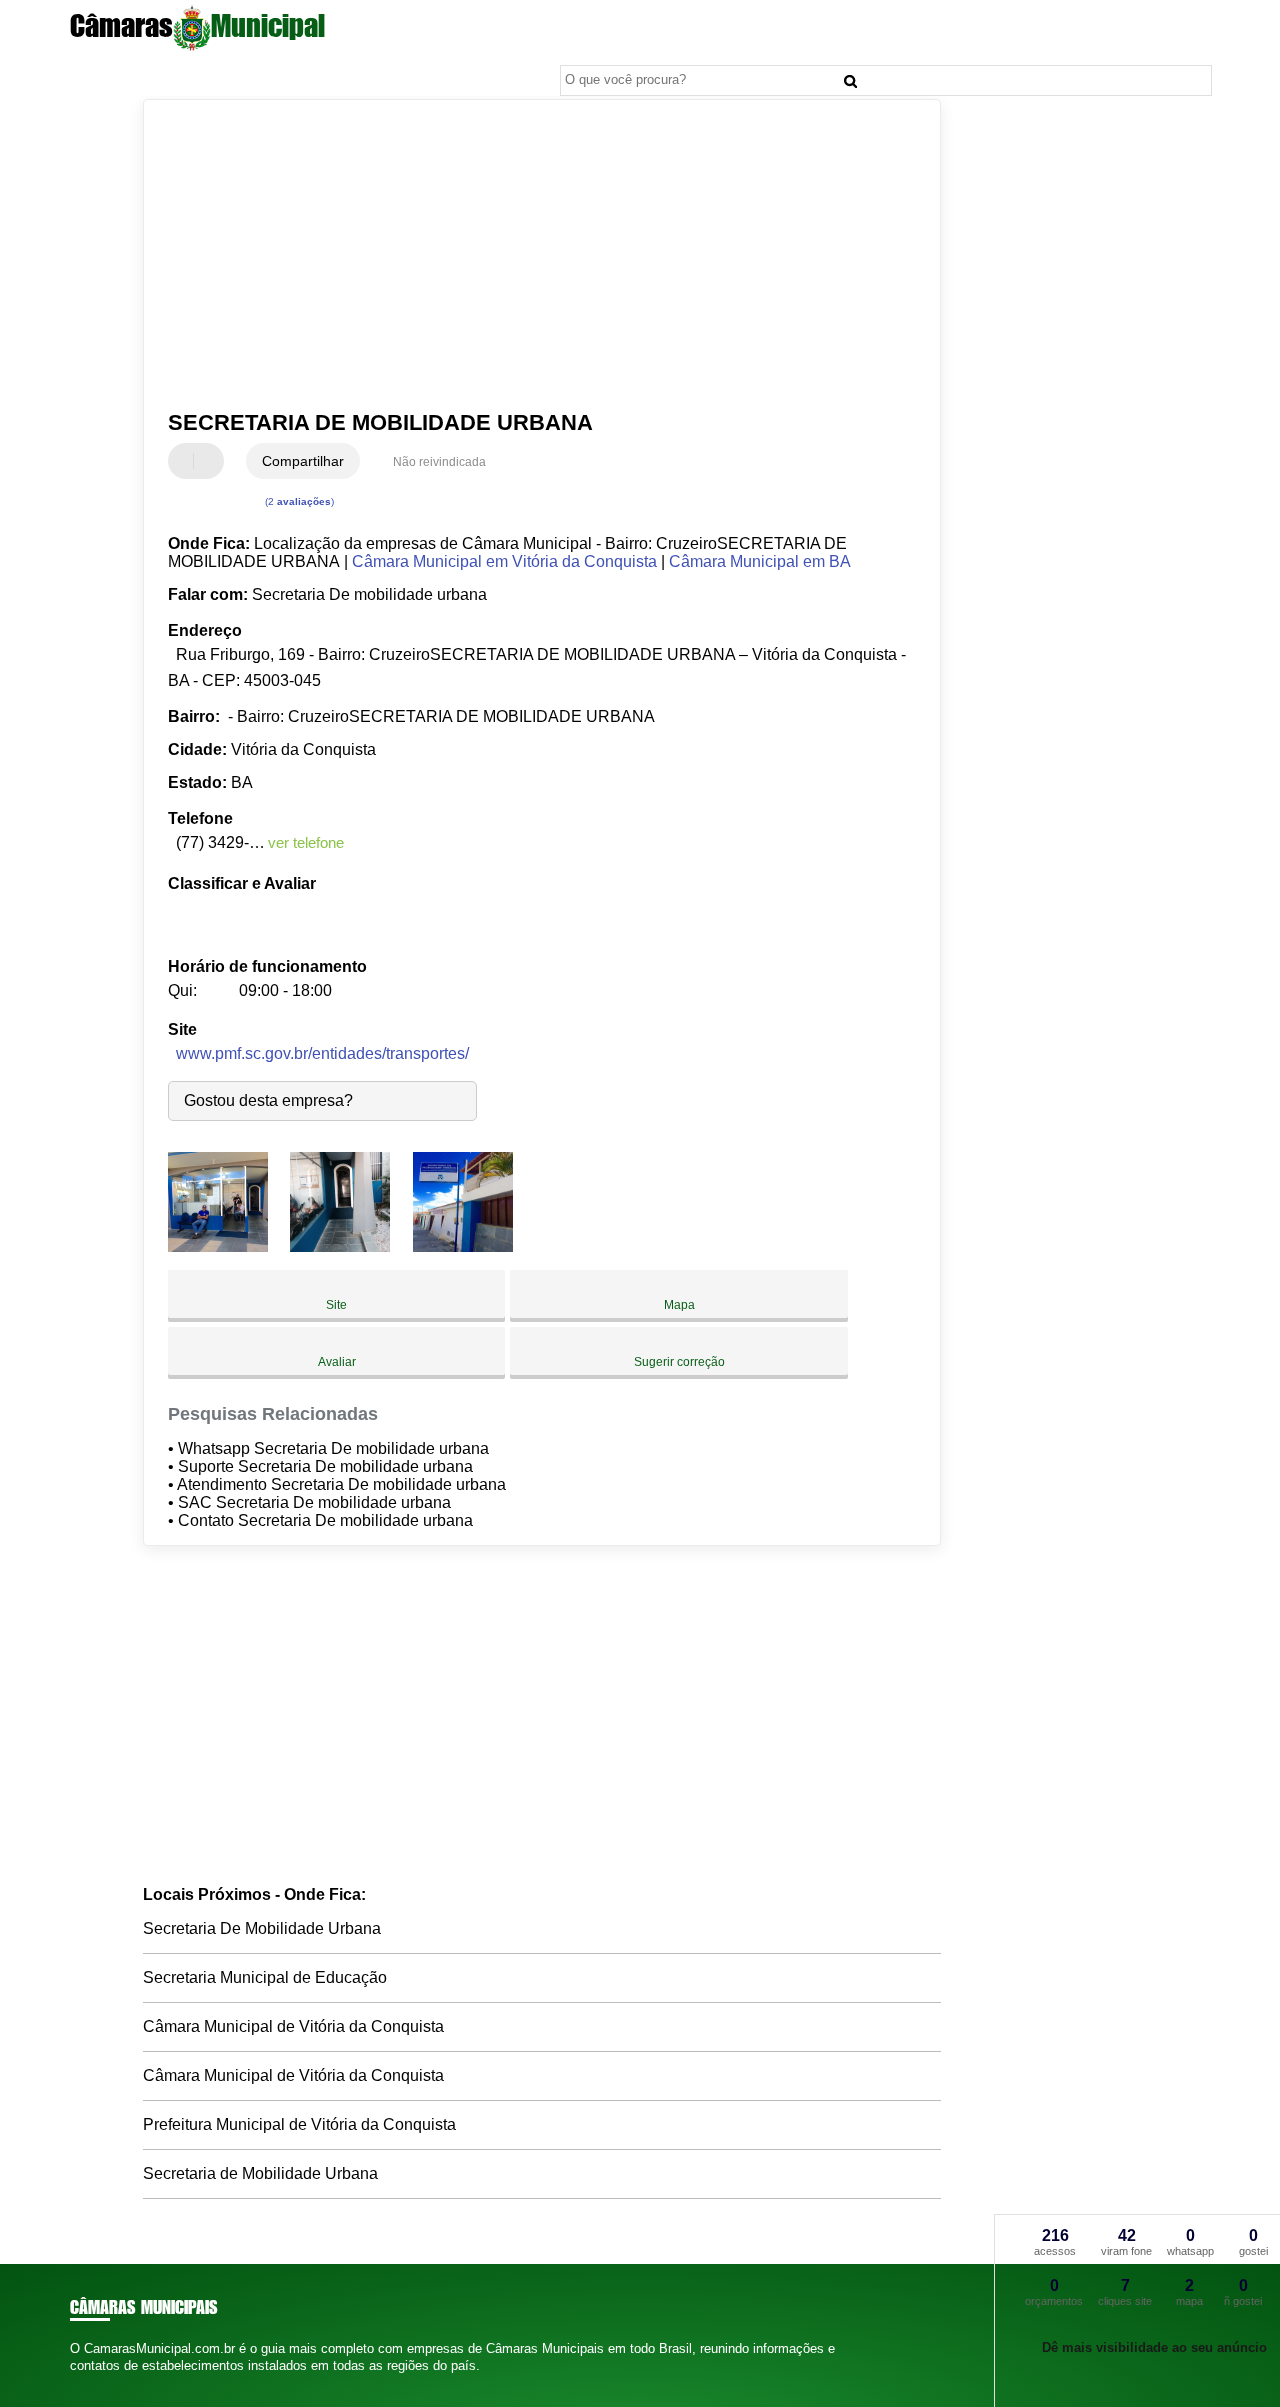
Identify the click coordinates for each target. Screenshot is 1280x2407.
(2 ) (298, 501)
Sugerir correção (679, 1362)
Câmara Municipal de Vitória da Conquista (293, 2026)
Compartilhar (303, 461)
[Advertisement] (528, 255)
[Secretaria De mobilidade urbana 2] (340, 1246)
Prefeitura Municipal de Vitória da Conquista (299, 2124)
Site (336, 1305)
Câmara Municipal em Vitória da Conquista (504, 561)
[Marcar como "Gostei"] (186, 461)
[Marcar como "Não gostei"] (211, 461)
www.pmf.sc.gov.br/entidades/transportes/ (322, 1053)
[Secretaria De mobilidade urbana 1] (218, 1246)
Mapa (679, 1305)
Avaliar (337, 1362)
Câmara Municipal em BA (760, 561)
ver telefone (306, 842)
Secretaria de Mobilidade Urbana (260, 2173)
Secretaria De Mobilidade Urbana (262, 1928)
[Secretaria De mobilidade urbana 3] (463, 1246)
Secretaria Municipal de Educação (265, 1977)
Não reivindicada (439, 462)
